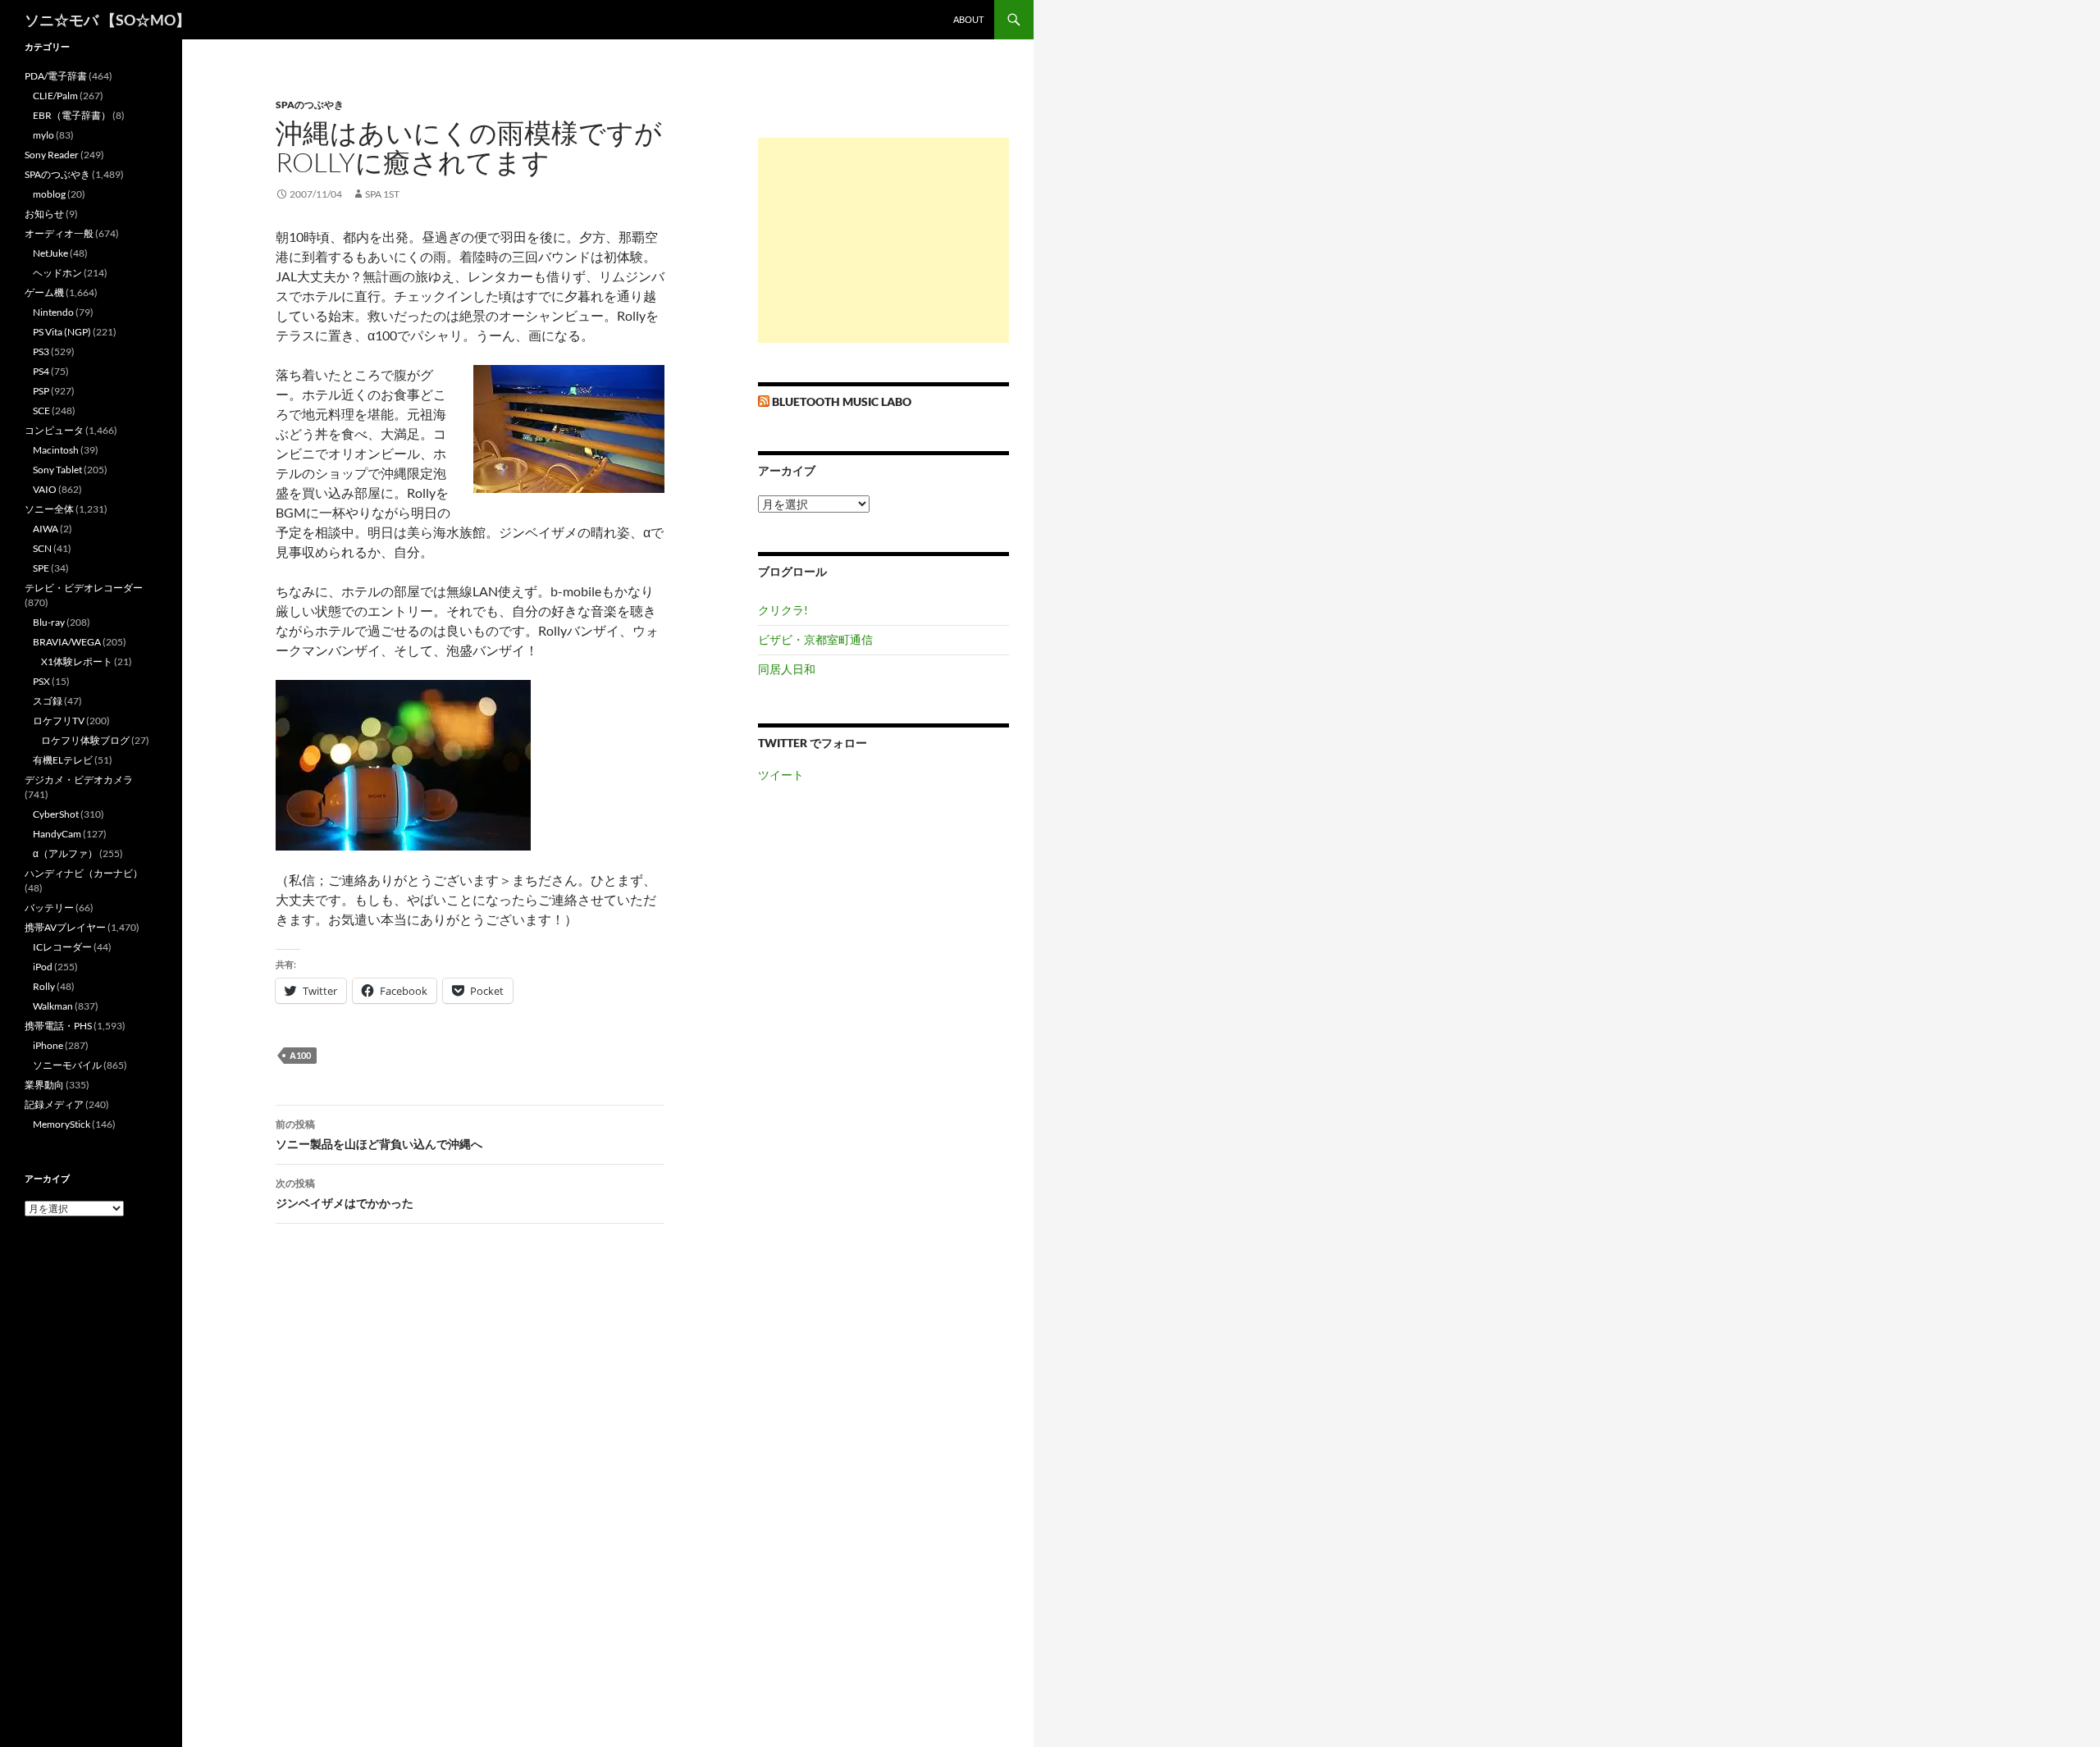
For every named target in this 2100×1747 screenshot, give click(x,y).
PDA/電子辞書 (56, 76)
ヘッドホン (57, 273)
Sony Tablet (57, 470)
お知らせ (44, 214)
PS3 (41, 351)
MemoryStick (62, 1124)
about (968, 19)
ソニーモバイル (67, 1065)
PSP (41, 391)
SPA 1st (382, 194)
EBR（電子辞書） (72, 115)
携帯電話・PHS (58, 1026)
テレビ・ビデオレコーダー (84, 588)
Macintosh (56, 450)
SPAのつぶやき (310, 105)
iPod (43, 967)
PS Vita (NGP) (62, 332)
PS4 (41, 371)
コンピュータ (54, 430)
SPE (41, 568)
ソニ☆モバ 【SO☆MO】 (107, 20)
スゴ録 (48, 701)
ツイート (781, 775)
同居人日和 (787, 669)
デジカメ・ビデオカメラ (79, 780)
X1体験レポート (77, 661)
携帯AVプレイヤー (65, 927)
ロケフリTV (59, 721)
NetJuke (50, 253)
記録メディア (54, 1104)
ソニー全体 (49, 509)
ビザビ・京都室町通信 (815, 639)
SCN (42, 548)
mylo (43, 135)
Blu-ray (49, 622)
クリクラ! (783, 610)
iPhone (48, 1045)
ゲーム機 (44, 292)
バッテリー (49, 908)
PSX (41, 681)
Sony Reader (52, 155)
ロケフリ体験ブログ (85, 740)
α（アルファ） (65, 853)
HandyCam (57, 834)
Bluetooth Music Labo (842, 401)
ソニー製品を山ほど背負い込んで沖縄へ (379, 1134)
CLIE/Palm (55, 96)
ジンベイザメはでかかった (345, 1193)
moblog (49, 194)
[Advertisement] (883, 240)
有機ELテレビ (63, 760)
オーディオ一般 (59, 233)
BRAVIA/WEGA (67, 642)
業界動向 (44, 1085)
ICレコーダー (62, 947)
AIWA (46, 529)
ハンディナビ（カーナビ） (84, 873)
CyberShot (56, 814)
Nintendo (53, 312)
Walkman (53, 1006)
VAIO (45, 489)
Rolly (44, 986)
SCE (41, 411)
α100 (300, 1055)
